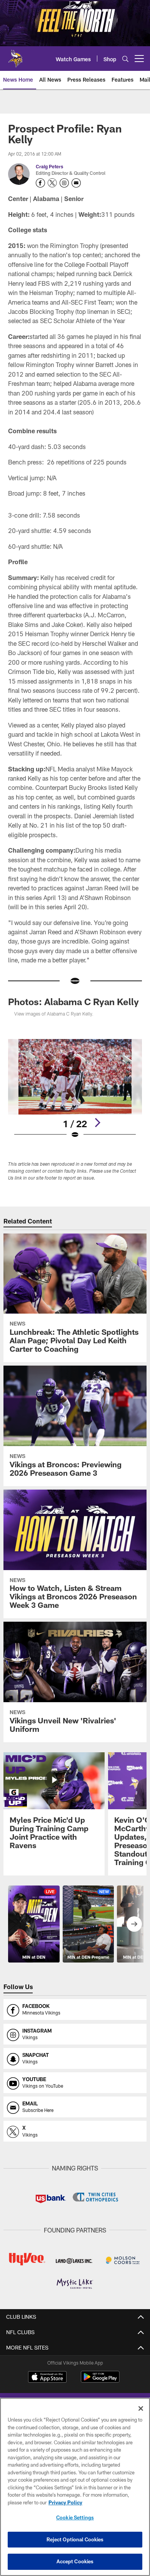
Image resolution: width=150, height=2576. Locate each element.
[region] (75, 2487)
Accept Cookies (75, 2561)
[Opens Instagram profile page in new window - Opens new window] (64, 183)
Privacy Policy (65, 2502)
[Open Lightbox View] (75, 1089)
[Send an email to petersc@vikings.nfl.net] (76, 183)
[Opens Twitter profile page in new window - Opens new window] (52, 183)
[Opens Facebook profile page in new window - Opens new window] (40, 183)
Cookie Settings (75, 2517)
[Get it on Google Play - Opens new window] (100, 2381)
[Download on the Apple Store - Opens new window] (47, 2378)
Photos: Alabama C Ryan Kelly (73, 1001)
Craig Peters (49, 166)
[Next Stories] (134, 1924)
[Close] (141, 2408)
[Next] (97, 1123)
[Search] (125, 59)
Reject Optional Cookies (75, 2539)
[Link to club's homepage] (15, 55)
